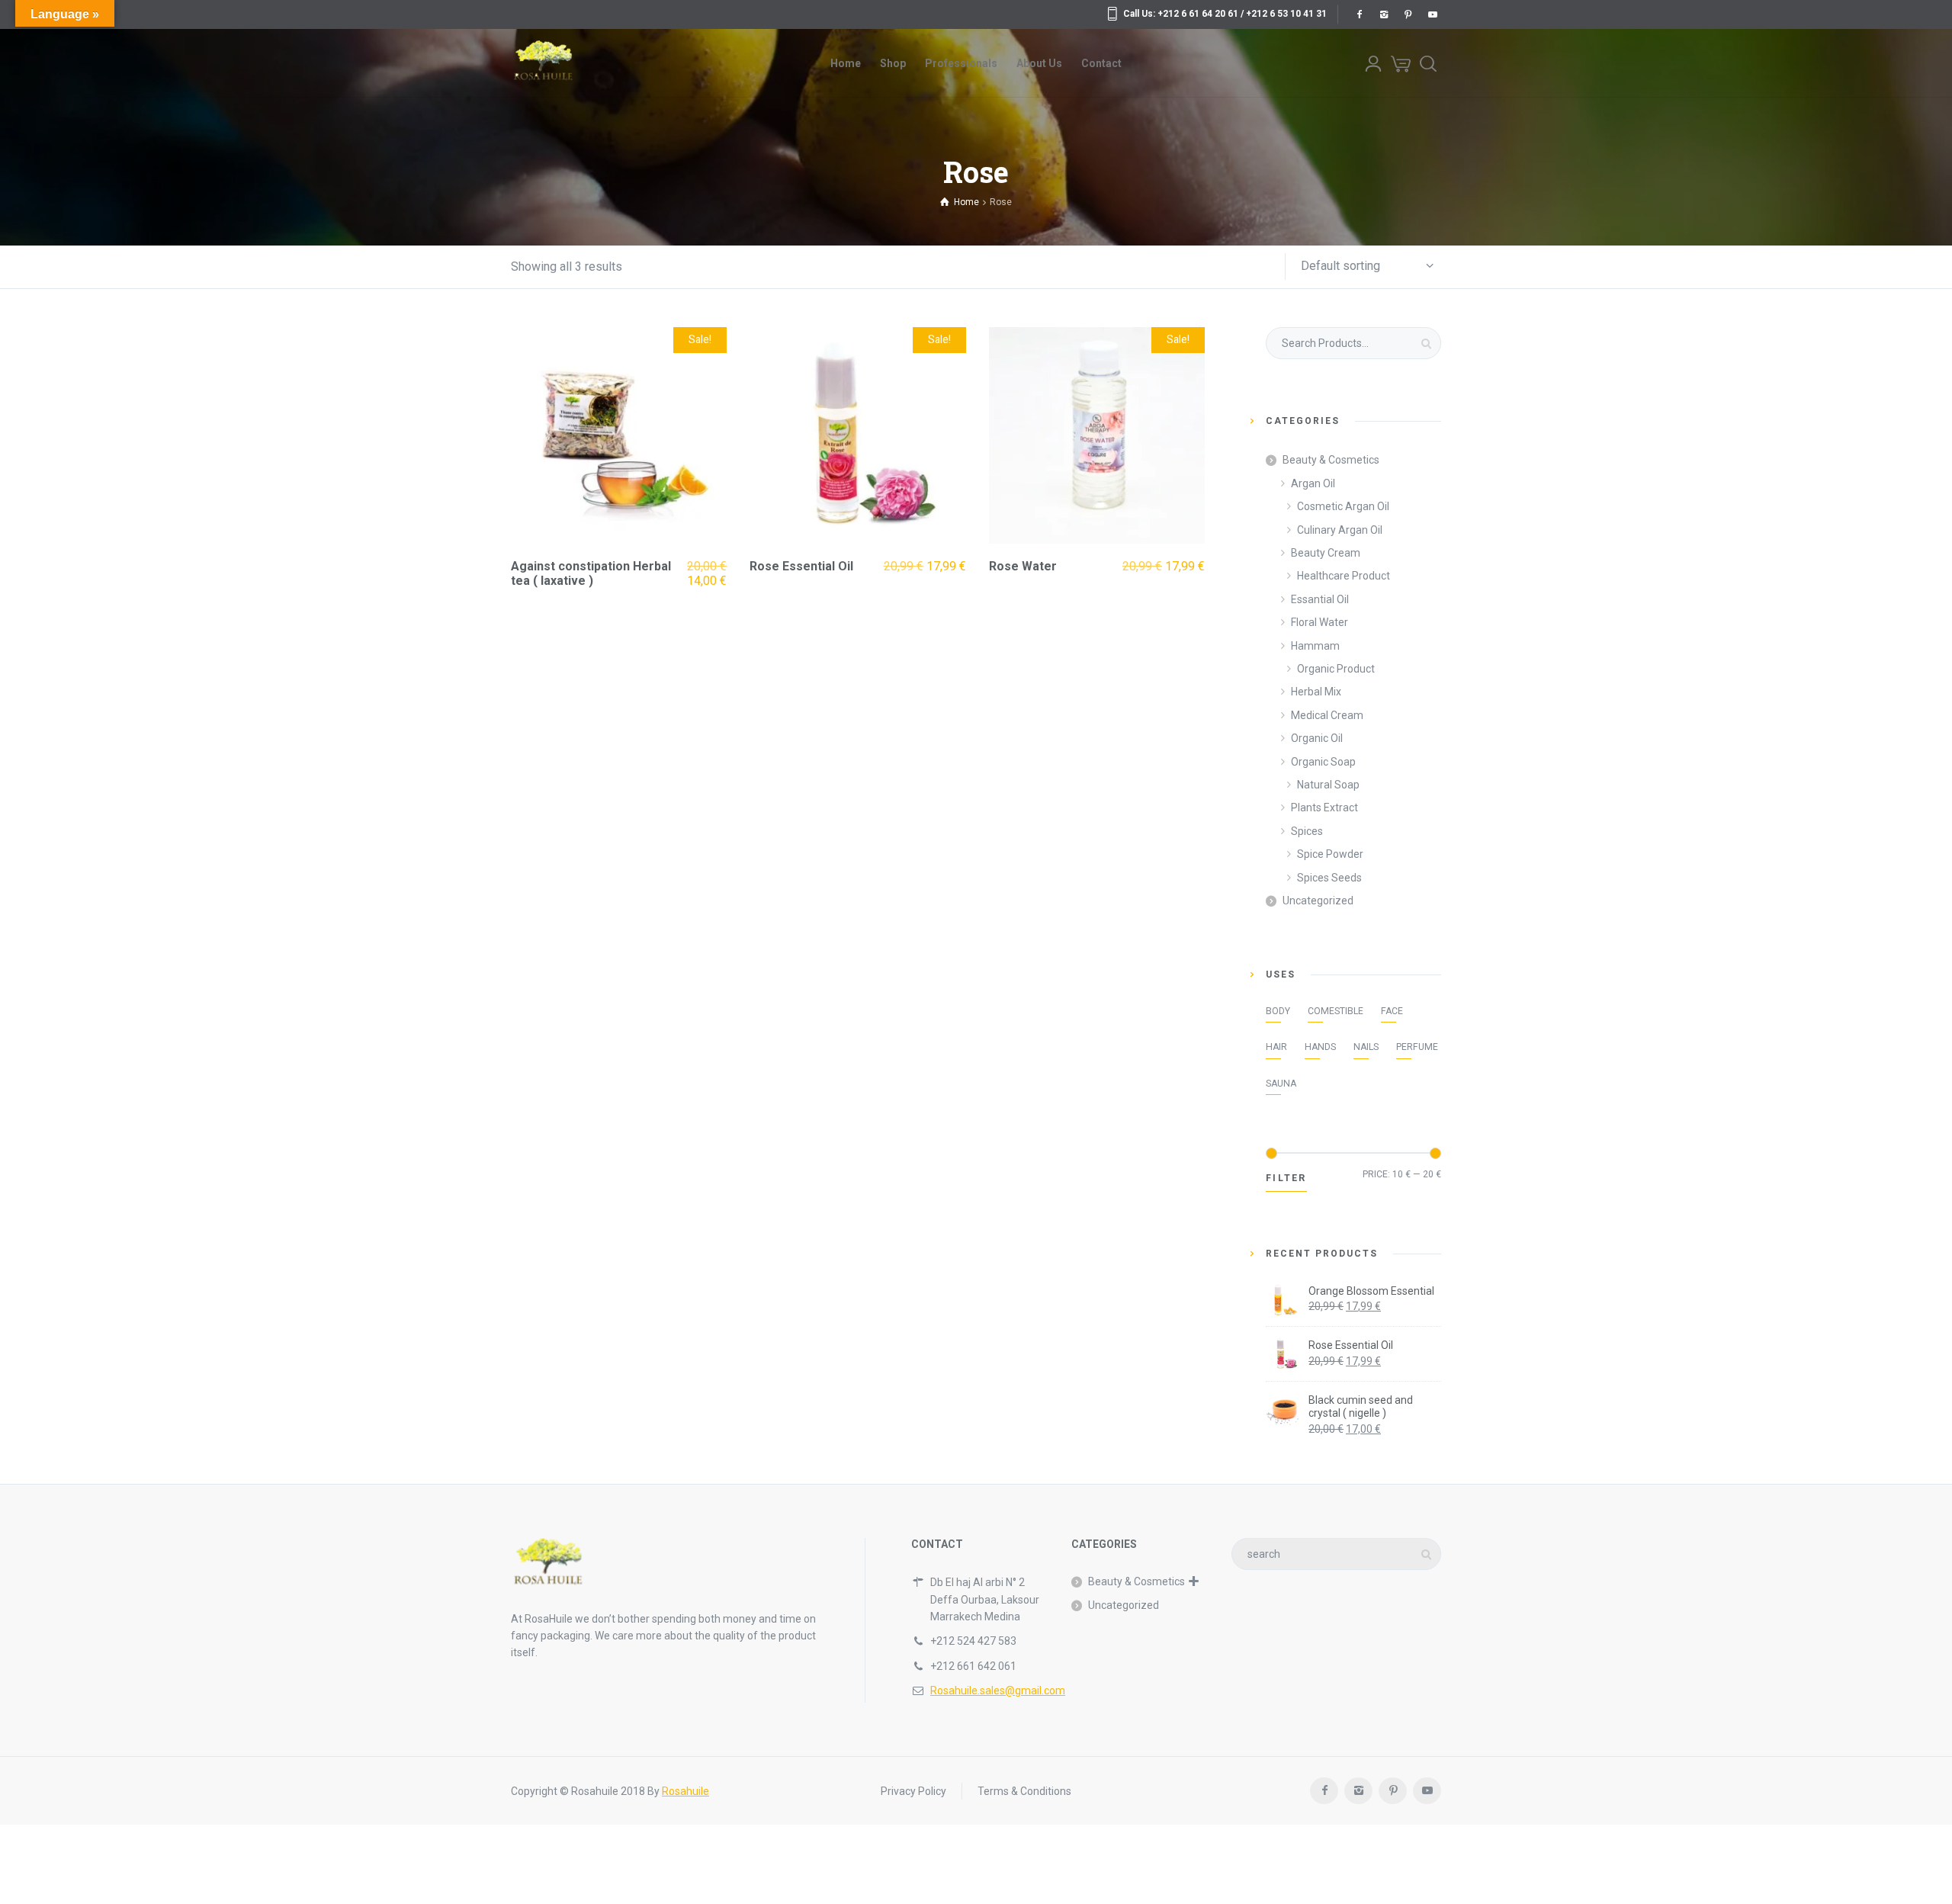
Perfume (1417, 1047)
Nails (1366, 1047)
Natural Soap (1328, 785)
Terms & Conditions (1024, 1791)
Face (1392, 1011)
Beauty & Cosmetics (1331, 460)
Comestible (1336, 1011)
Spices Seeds (1329, 878)
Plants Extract (1324, 808)
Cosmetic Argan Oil (1343, 506)
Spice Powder (1330, 854)
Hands (1320, 1047)
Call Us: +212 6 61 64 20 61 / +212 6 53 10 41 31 (1225, 14)
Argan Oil (1313, 483)
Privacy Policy (913, 1791)
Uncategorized (1318, 901)
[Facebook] (1359, 14)
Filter (1286, 1178)
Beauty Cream (1326, 553)
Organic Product (1336, 669)
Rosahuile (685, 1791)
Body (1278, 1011)
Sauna (1281, 1084)
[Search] (1428, 63)
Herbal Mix (1316, 692)
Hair (1276, 1047)
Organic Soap (1323, 762)
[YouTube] (1432, 14)
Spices (1307, 831)
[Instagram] (1383, 14)
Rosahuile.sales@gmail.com (998, 1690)
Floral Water (1320, 622)
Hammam (1315, 646)
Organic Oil (1317, 738)
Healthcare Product (1344, 576)
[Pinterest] (1408, 14)
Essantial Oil (1320, 599)
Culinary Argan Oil (1340, 530)
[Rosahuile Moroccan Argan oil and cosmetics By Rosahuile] (543, 63)
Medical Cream (1327, 715)
